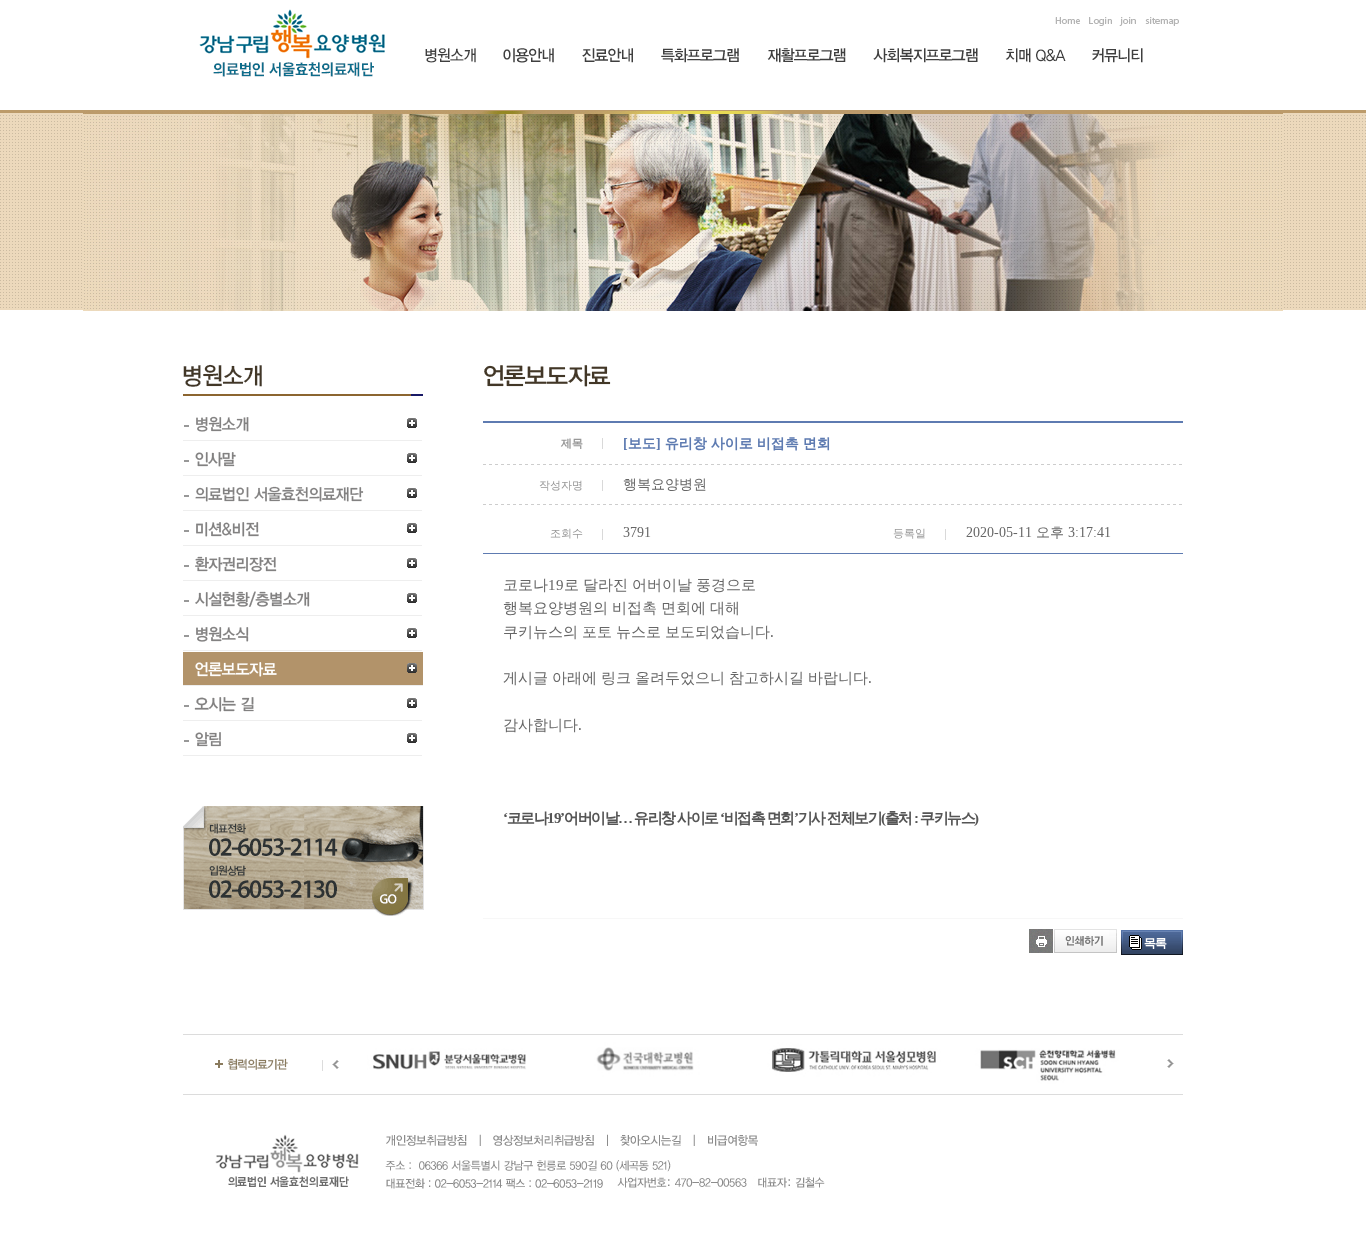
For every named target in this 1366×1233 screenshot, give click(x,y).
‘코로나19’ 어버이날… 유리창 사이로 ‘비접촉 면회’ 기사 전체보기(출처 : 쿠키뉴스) (740, 818)
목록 (1155, 943)
